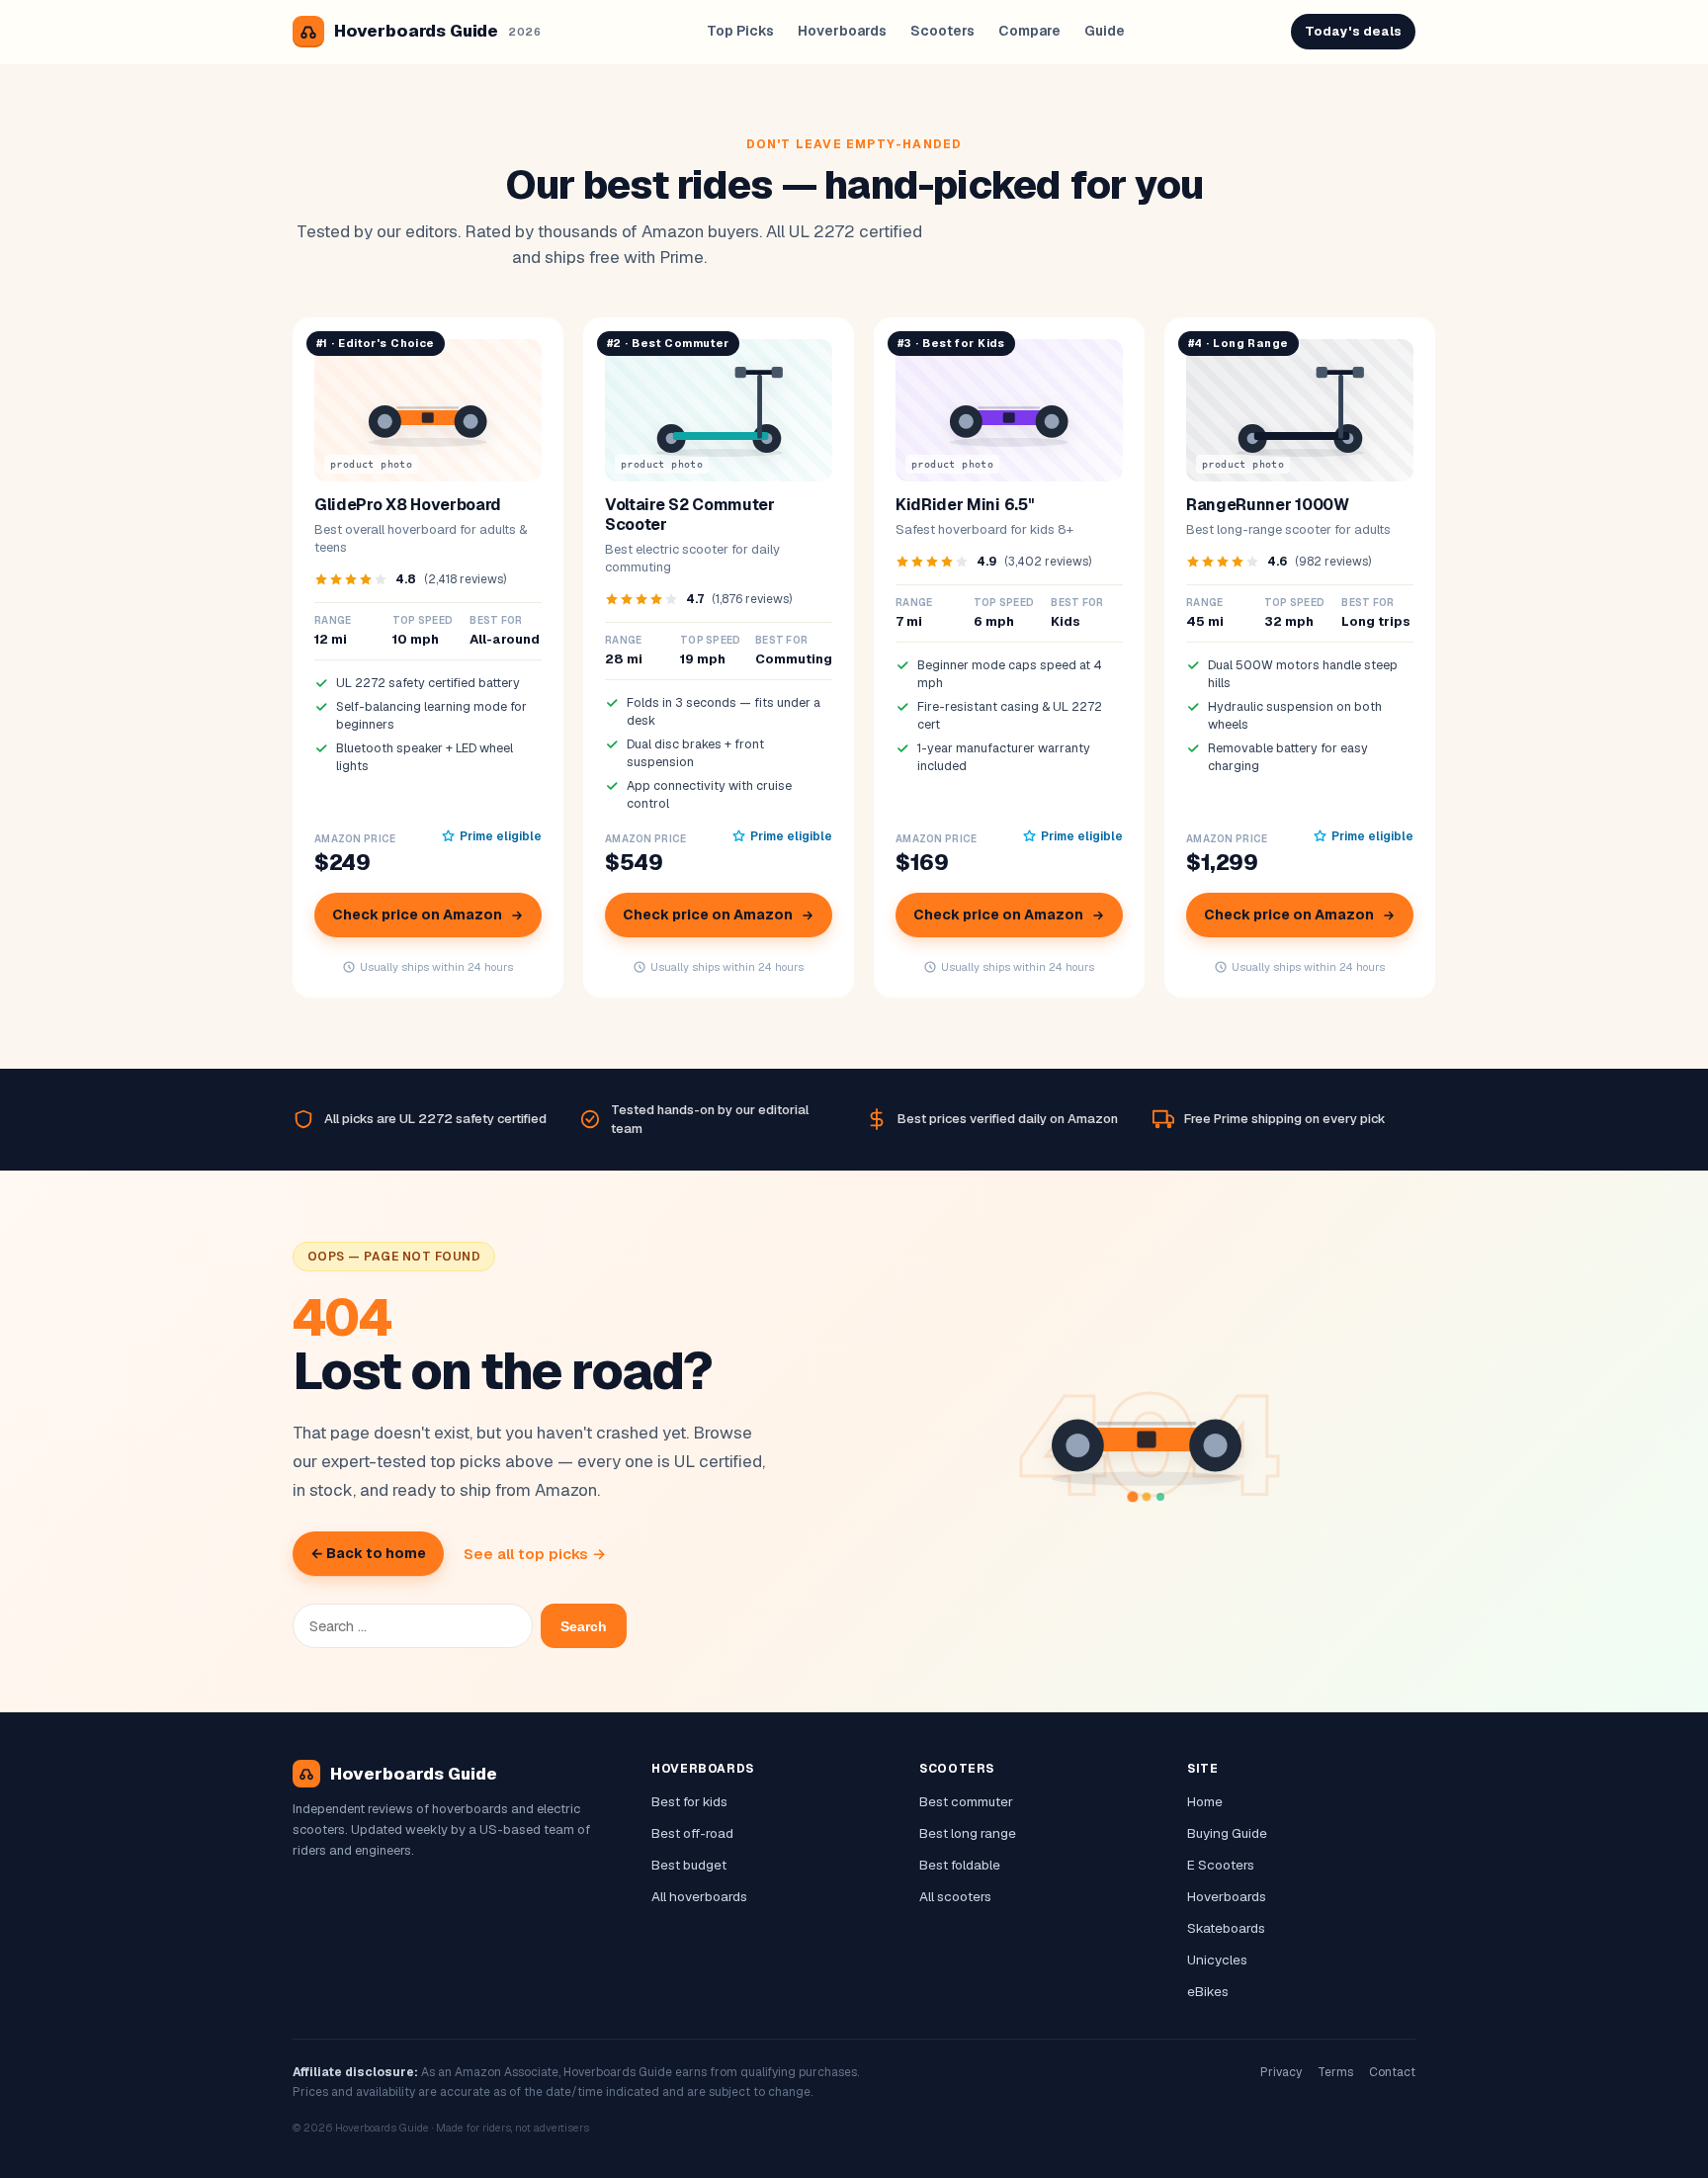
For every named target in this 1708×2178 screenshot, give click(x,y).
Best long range (968, 1833)
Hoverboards (842, 31)
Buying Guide (1227, 1833)
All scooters (955, 1896)
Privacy (1281, 2072)
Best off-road (692, 1833)
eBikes (1208, 1991)
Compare (1029, 31)
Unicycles (1217, 1960)
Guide (1105, 31)
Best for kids (689, 1801)
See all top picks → (535, 1554)
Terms (1335, 2072)
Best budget (689, 1865)
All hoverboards (699, 1896)
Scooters (942, 31)
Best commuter (966, 1801)
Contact (1392, 2072)
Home (1205, 1801)
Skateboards (1226, 1928)
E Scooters (1221, 1865)
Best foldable (960, 1865)
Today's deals (1353, 31)
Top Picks (740, 31)
